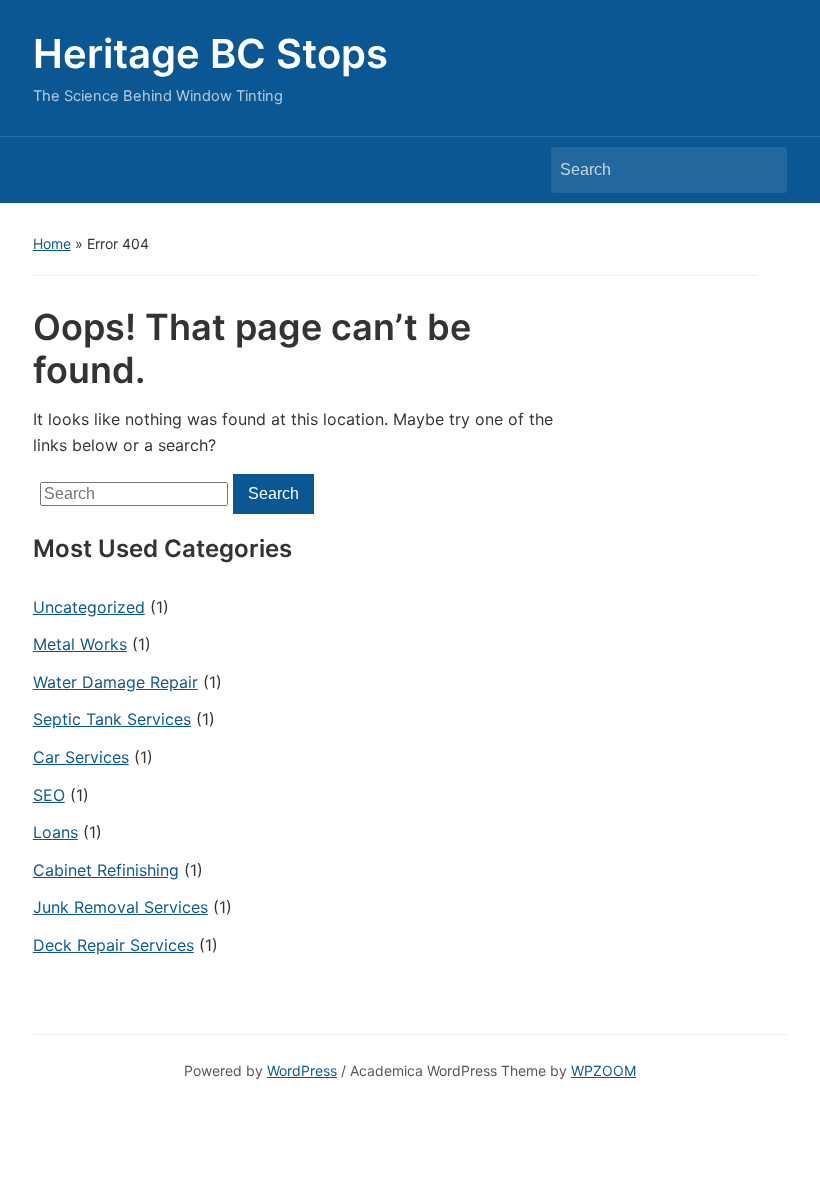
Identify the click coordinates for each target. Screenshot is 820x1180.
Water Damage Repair (115, 682)
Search (762, 170)
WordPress (302, 1070)
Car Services (81, 757)
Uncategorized (89, 607)
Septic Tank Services (112, 719)
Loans (55, 832)
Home (52, 243)
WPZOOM (603, 1070)
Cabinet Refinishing (106, 870)
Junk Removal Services (120, 907)
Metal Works (80, 644)
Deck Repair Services (113, 945)
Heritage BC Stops (210, 53)
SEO (49, 795)
